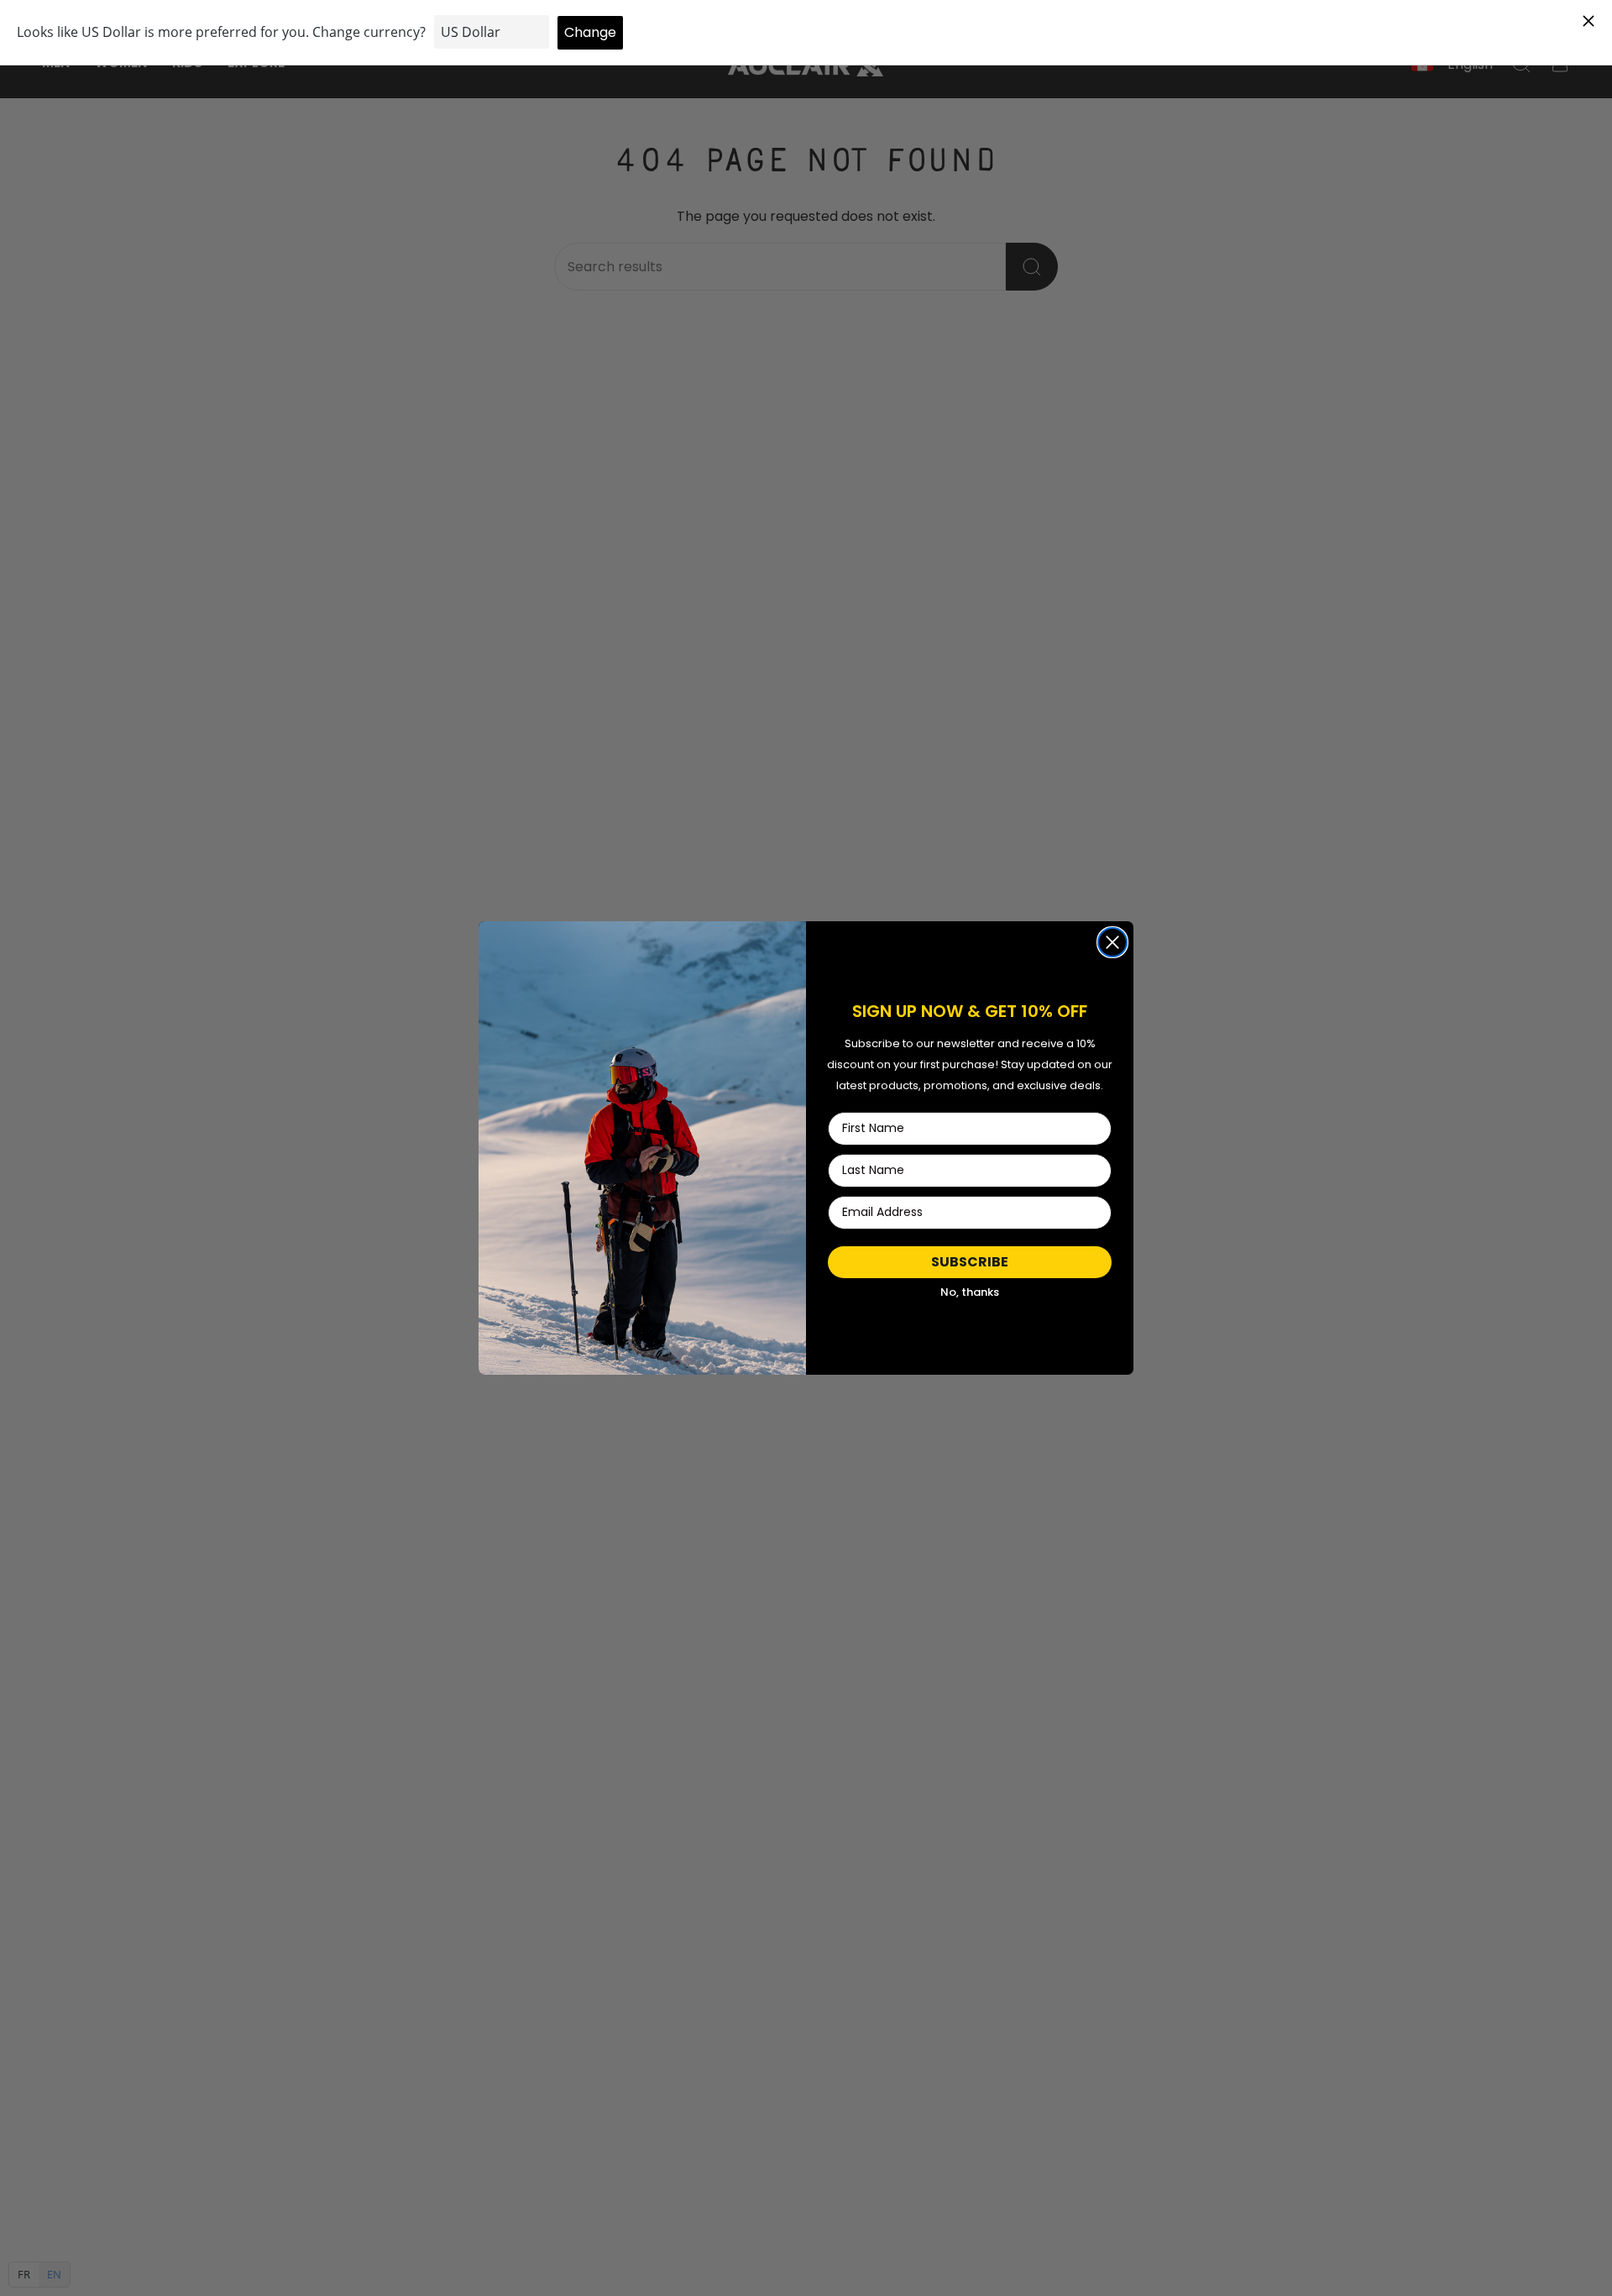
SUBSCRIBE (970, 1262)
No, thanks (970, 1292)
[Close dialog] (1112, 942)
